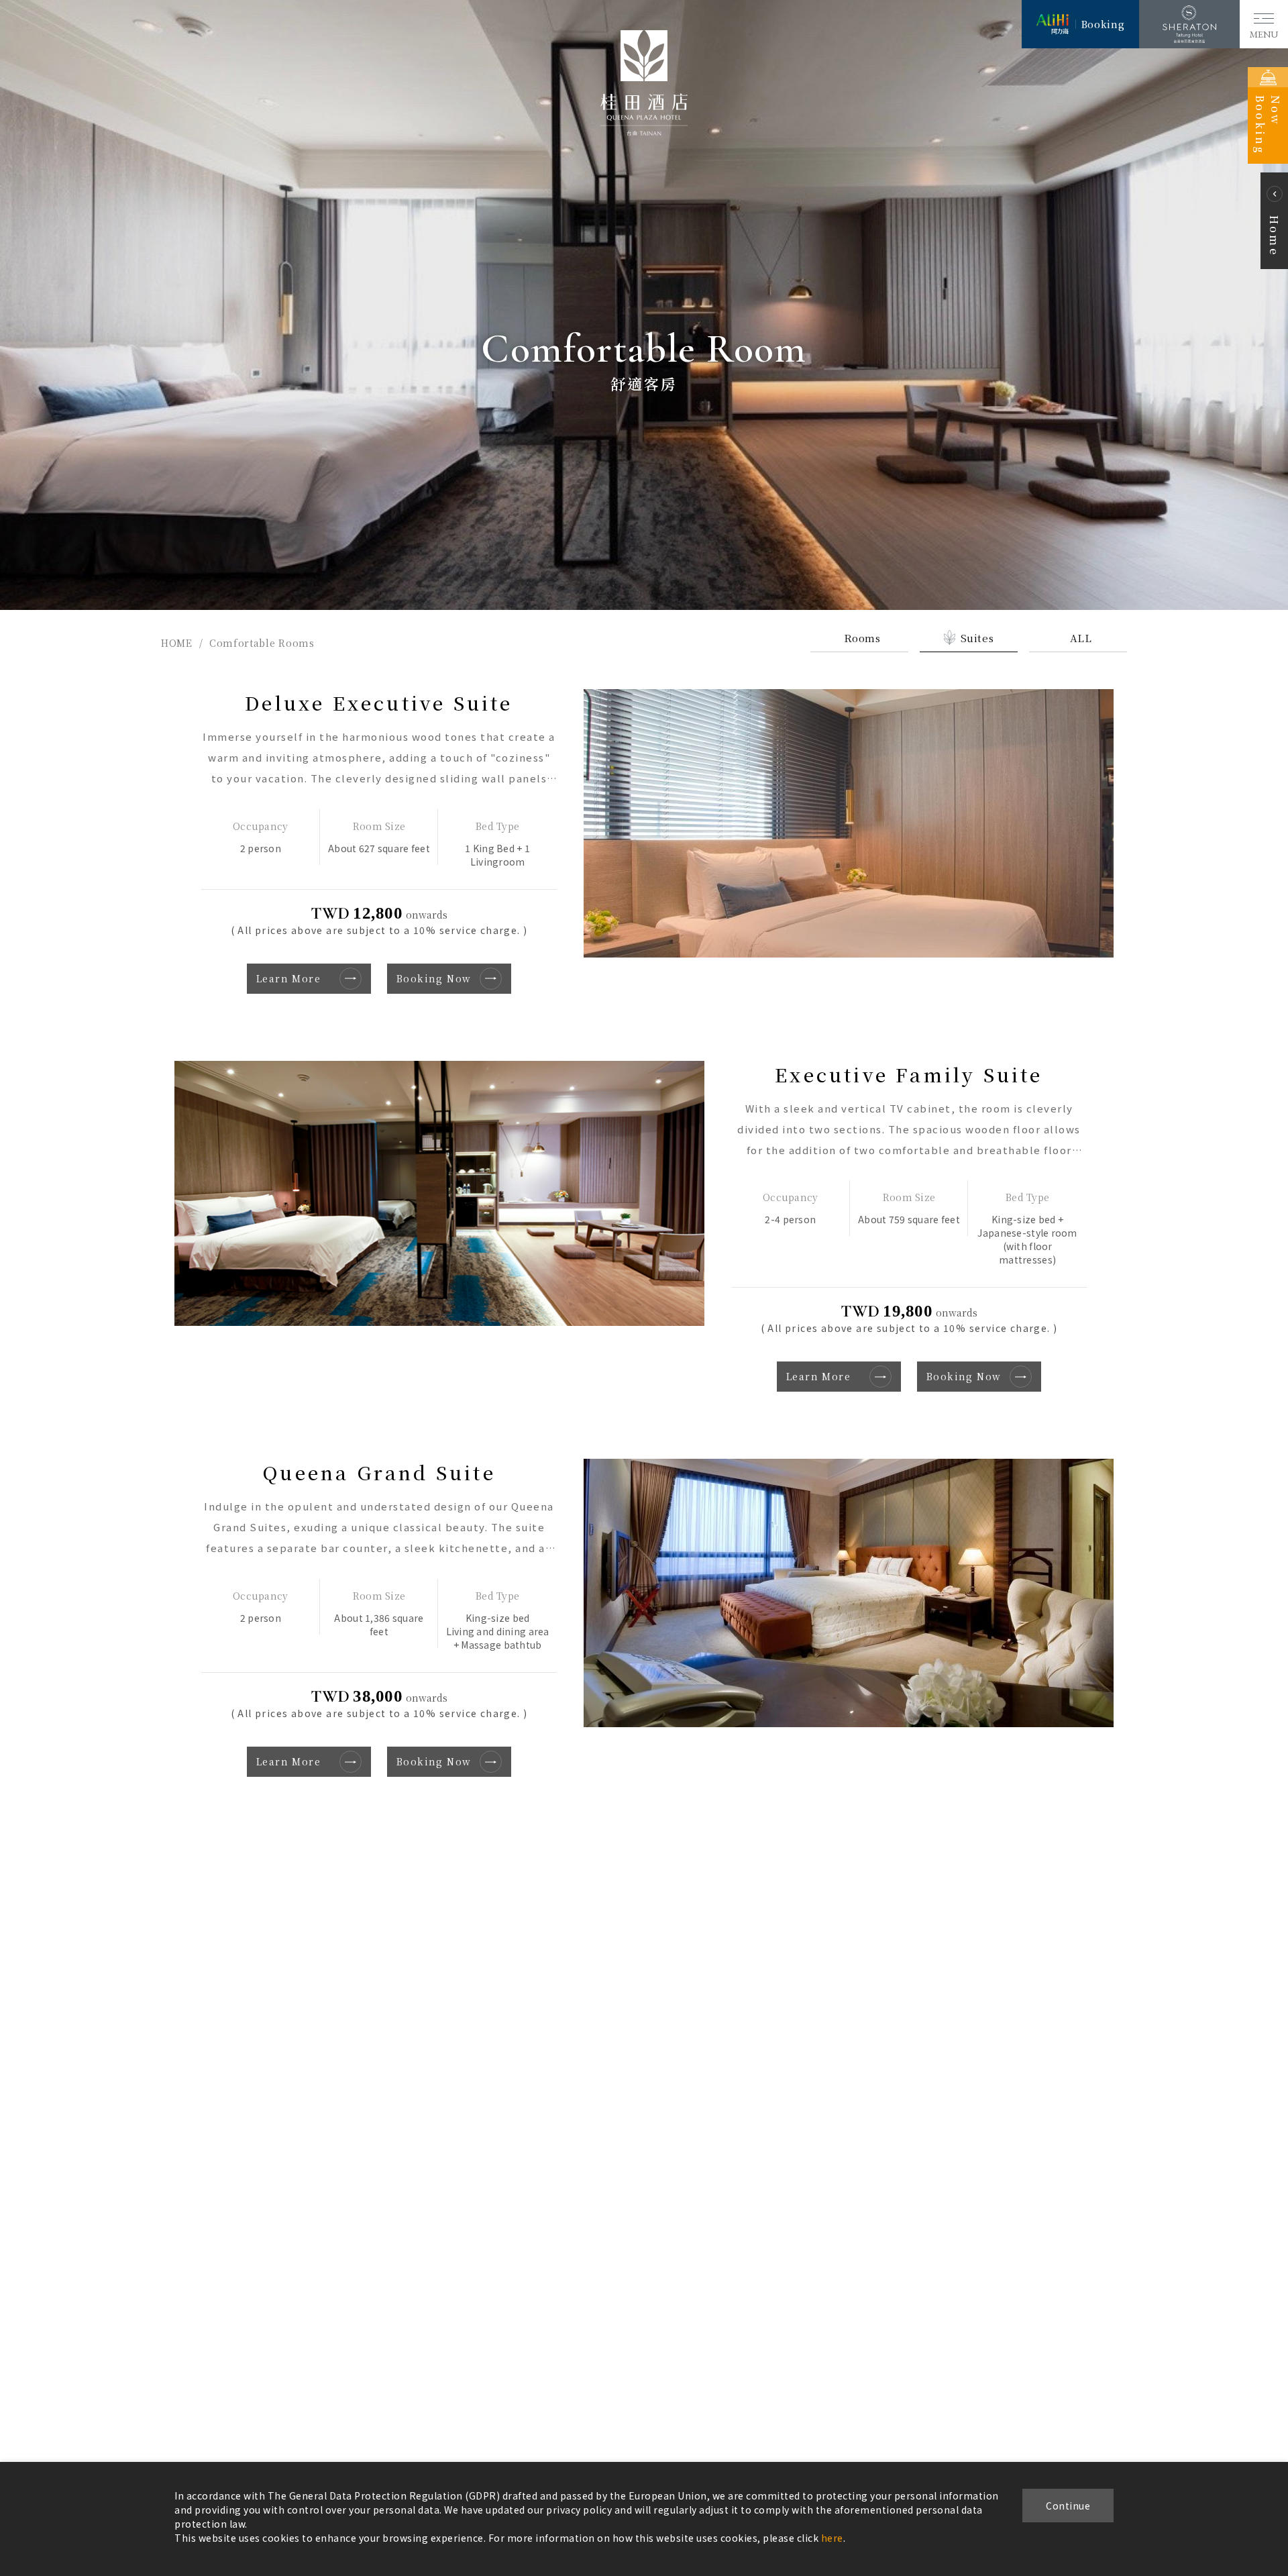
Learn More (288, 978)
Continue (1068, 2506)
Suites (977, 638)
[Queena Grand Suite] (849, 1593)
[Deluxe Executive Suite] (849, 823)
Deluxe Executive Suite (379, 703)
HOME (177, 643)
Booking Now (434, 978)
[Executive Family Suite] (439, 1193)
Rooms (862, 638)
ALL (1081, 638)
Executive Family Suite (909, 1074)
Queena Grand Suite (379, 1472)
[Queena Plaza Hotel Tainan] (644, 132)
